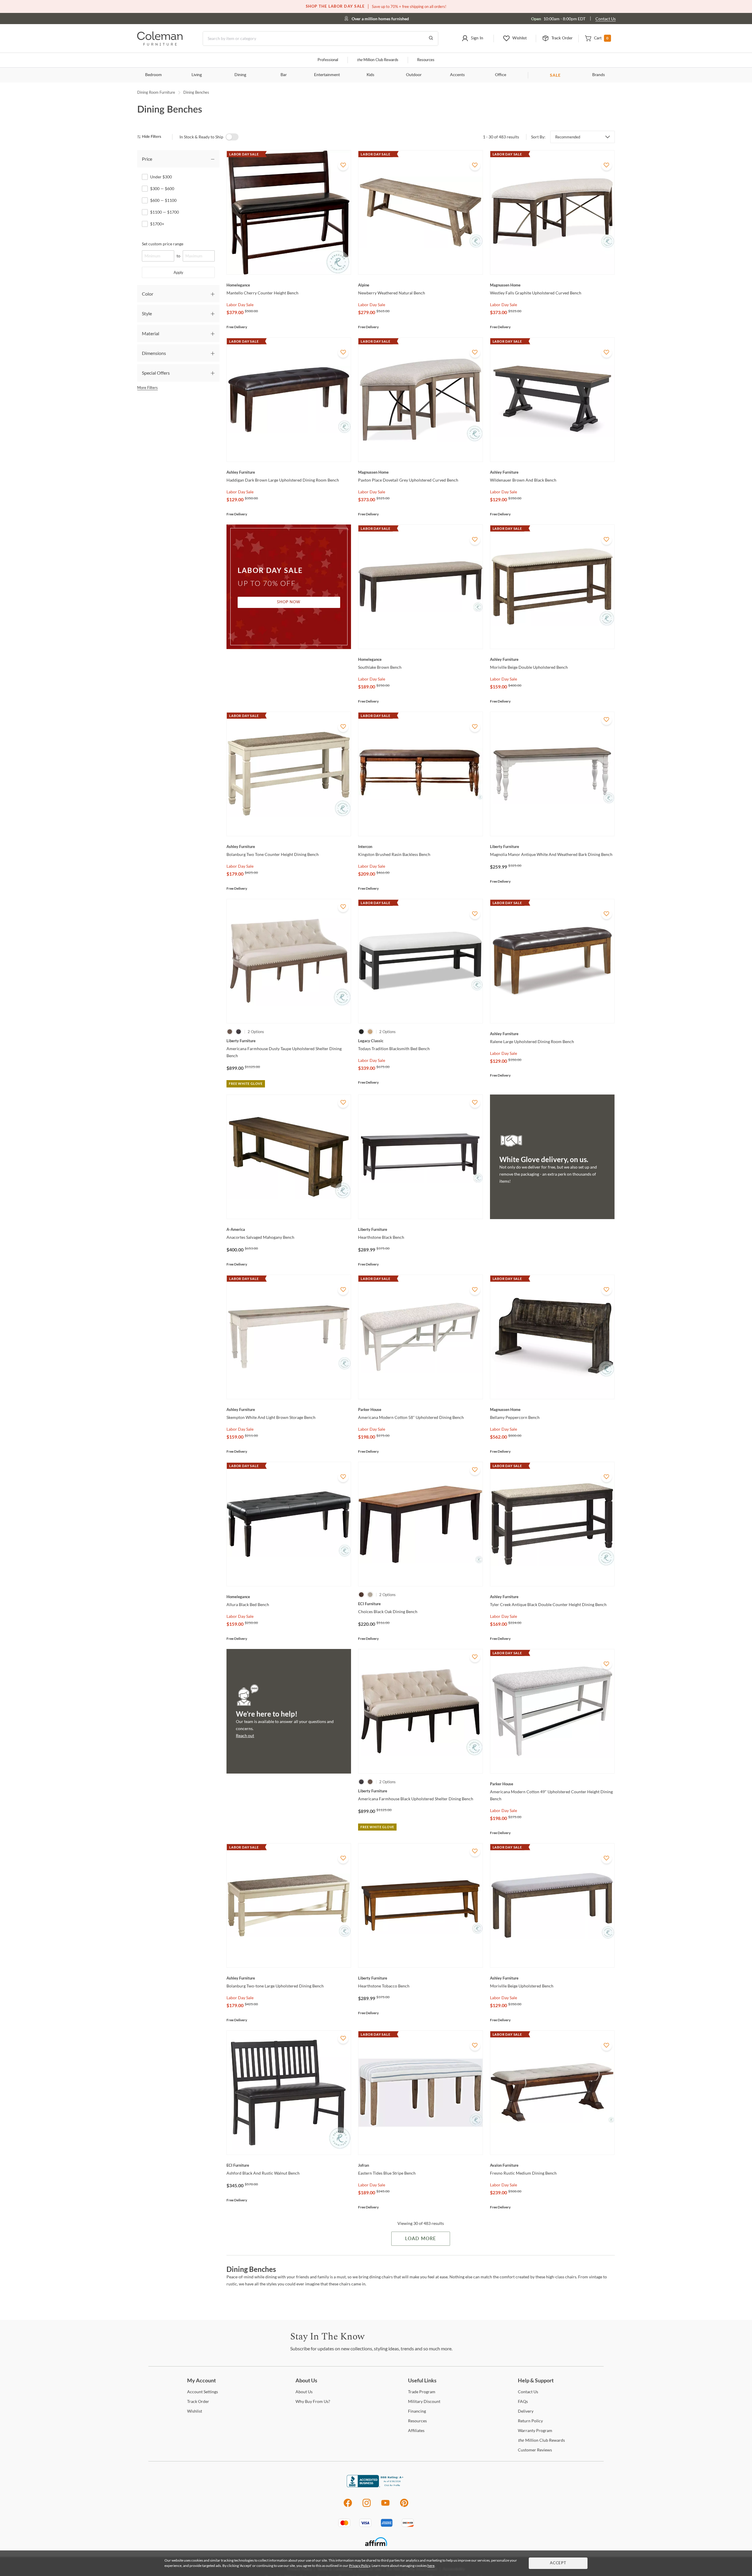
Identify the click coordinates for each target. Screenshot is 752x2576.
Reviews (535, 2450)
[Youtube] (385, 2506)
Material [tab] (151, 333)
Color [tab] (148, 294)
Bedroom (153, 75)
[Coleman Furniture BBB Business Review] (376, 2486)
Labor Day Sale (240, 305)
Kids (370, 75)
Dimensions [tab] (154, 353)
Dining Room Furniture (156, 92)
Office (501, 75)
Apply (178, 272)
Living (197, 75)
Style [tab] (147, 313)
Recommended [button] (568, 137)
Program (422, 2392)
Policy (530, 2421)
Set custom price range (163, 244)
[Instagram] (367, 2506)
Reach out (245, 1736)
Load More (421, 2239)
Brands (599, 75)
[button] (472, 38)
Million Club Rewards (378, 60)
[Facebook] (348, 2506)
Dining (240, 75)
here (431, 2566)
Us (304, 2392)
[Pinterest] (404, 2506)
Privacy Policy (360, 2566)
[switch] (232, 137)
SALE (555, 75)
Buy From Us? (313, 2401)
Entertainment (327, 75)
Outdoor (414, 75)
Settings (203, 2392)
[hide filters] (151, 137)
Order (198, 2401)
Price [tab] (147, 159)
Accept (558, 2563)
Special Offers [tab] (156, 373)
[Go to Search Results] (431, 38)
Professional (328, 60)
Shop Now (289, 602)
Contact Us (606, 19)
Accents (457, 75)
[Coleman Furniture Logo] (160, 44)
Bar (284, 75)
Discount (424, 2401)
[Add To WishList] (343, 165)
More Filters (147, 388)
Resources (426, 60)
